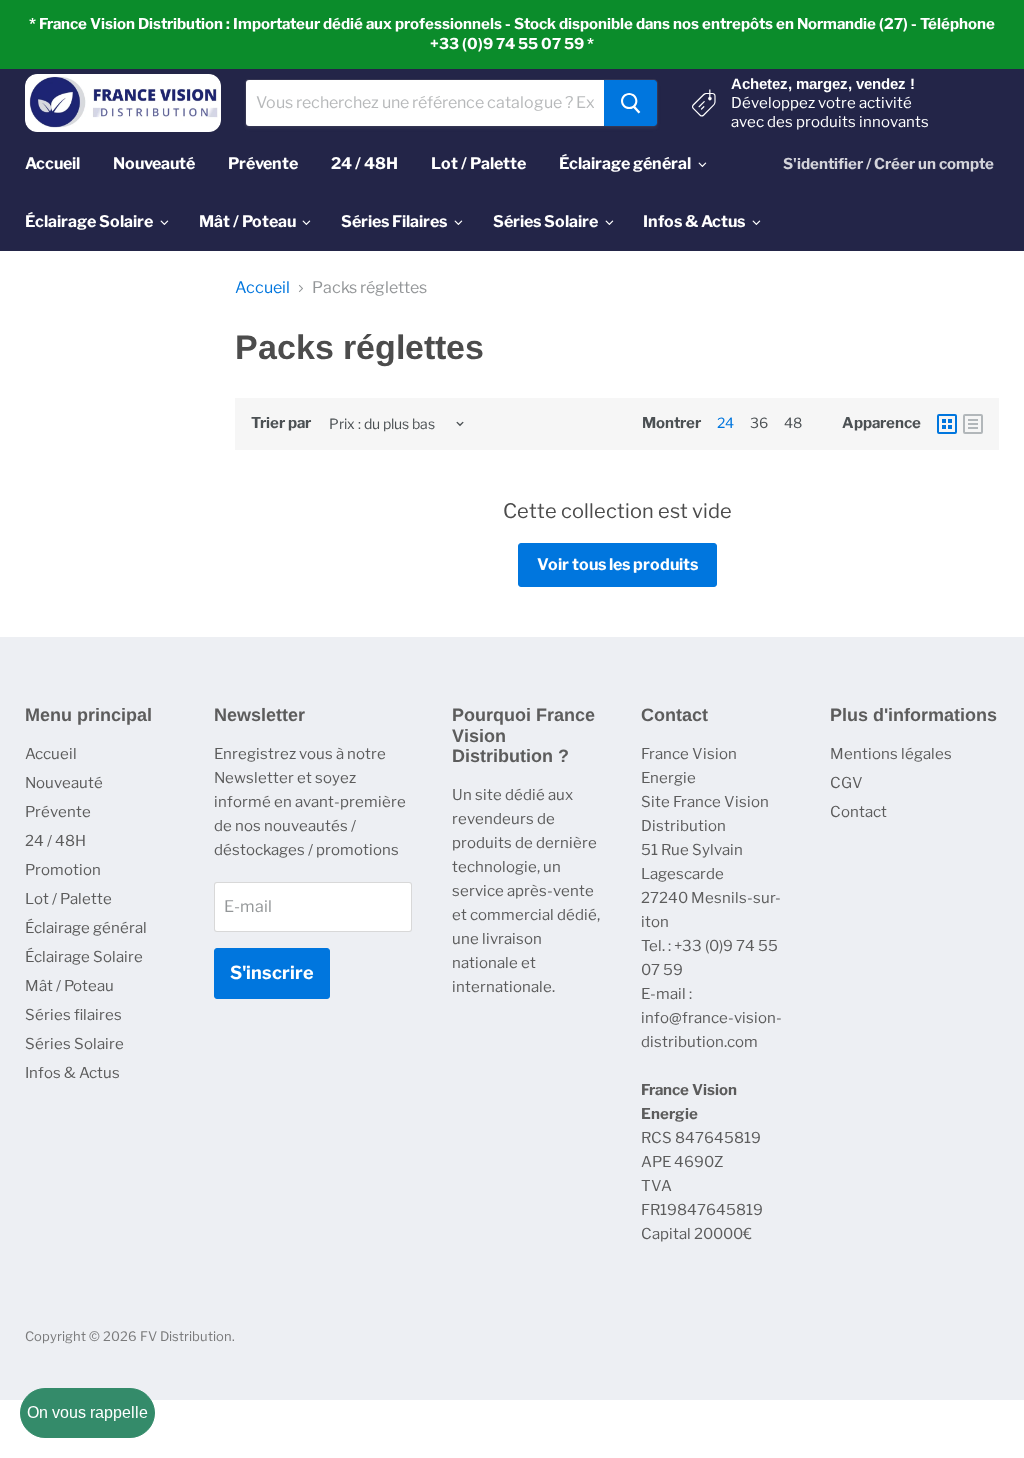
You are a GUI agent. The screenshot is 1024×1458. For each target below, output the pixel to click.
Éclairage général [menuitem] (625, 163)
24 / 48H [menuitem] (364, 163)
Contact (858, 812)
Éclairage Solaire (84, 957)
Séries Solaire (74, 1044)
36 (759, 422)
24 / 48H (55, 841)
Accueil (262, 288)
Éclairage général (86, 928)
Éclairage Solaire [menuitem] (89, 221)
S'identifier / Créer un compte (888, 164)
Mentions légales (891, 754)
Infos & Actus (72, 1073)
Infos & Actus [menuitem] (694, 221)
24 (725, 422)
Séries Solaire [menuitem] (545, 221)
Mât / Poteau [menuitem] (247, 221)
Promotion (63, 870)
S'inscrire (272, 972)
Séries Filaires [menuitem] (394, 221)
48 (793, 422)
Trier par (281, 423)
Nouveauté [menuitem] (154, 163)
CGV (846, 783)
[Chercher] (630, 103)
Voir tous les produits (617, 564)
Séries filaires (73, 1015)
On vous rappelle (87, 1412)
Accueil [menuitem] (52, 163)
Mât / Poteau (69, 986)
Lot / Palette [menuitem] (478, 163)
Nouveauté (64, 783)
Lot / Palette (68, 899)
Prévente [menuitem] (263, 163)
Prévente (58, 812)
